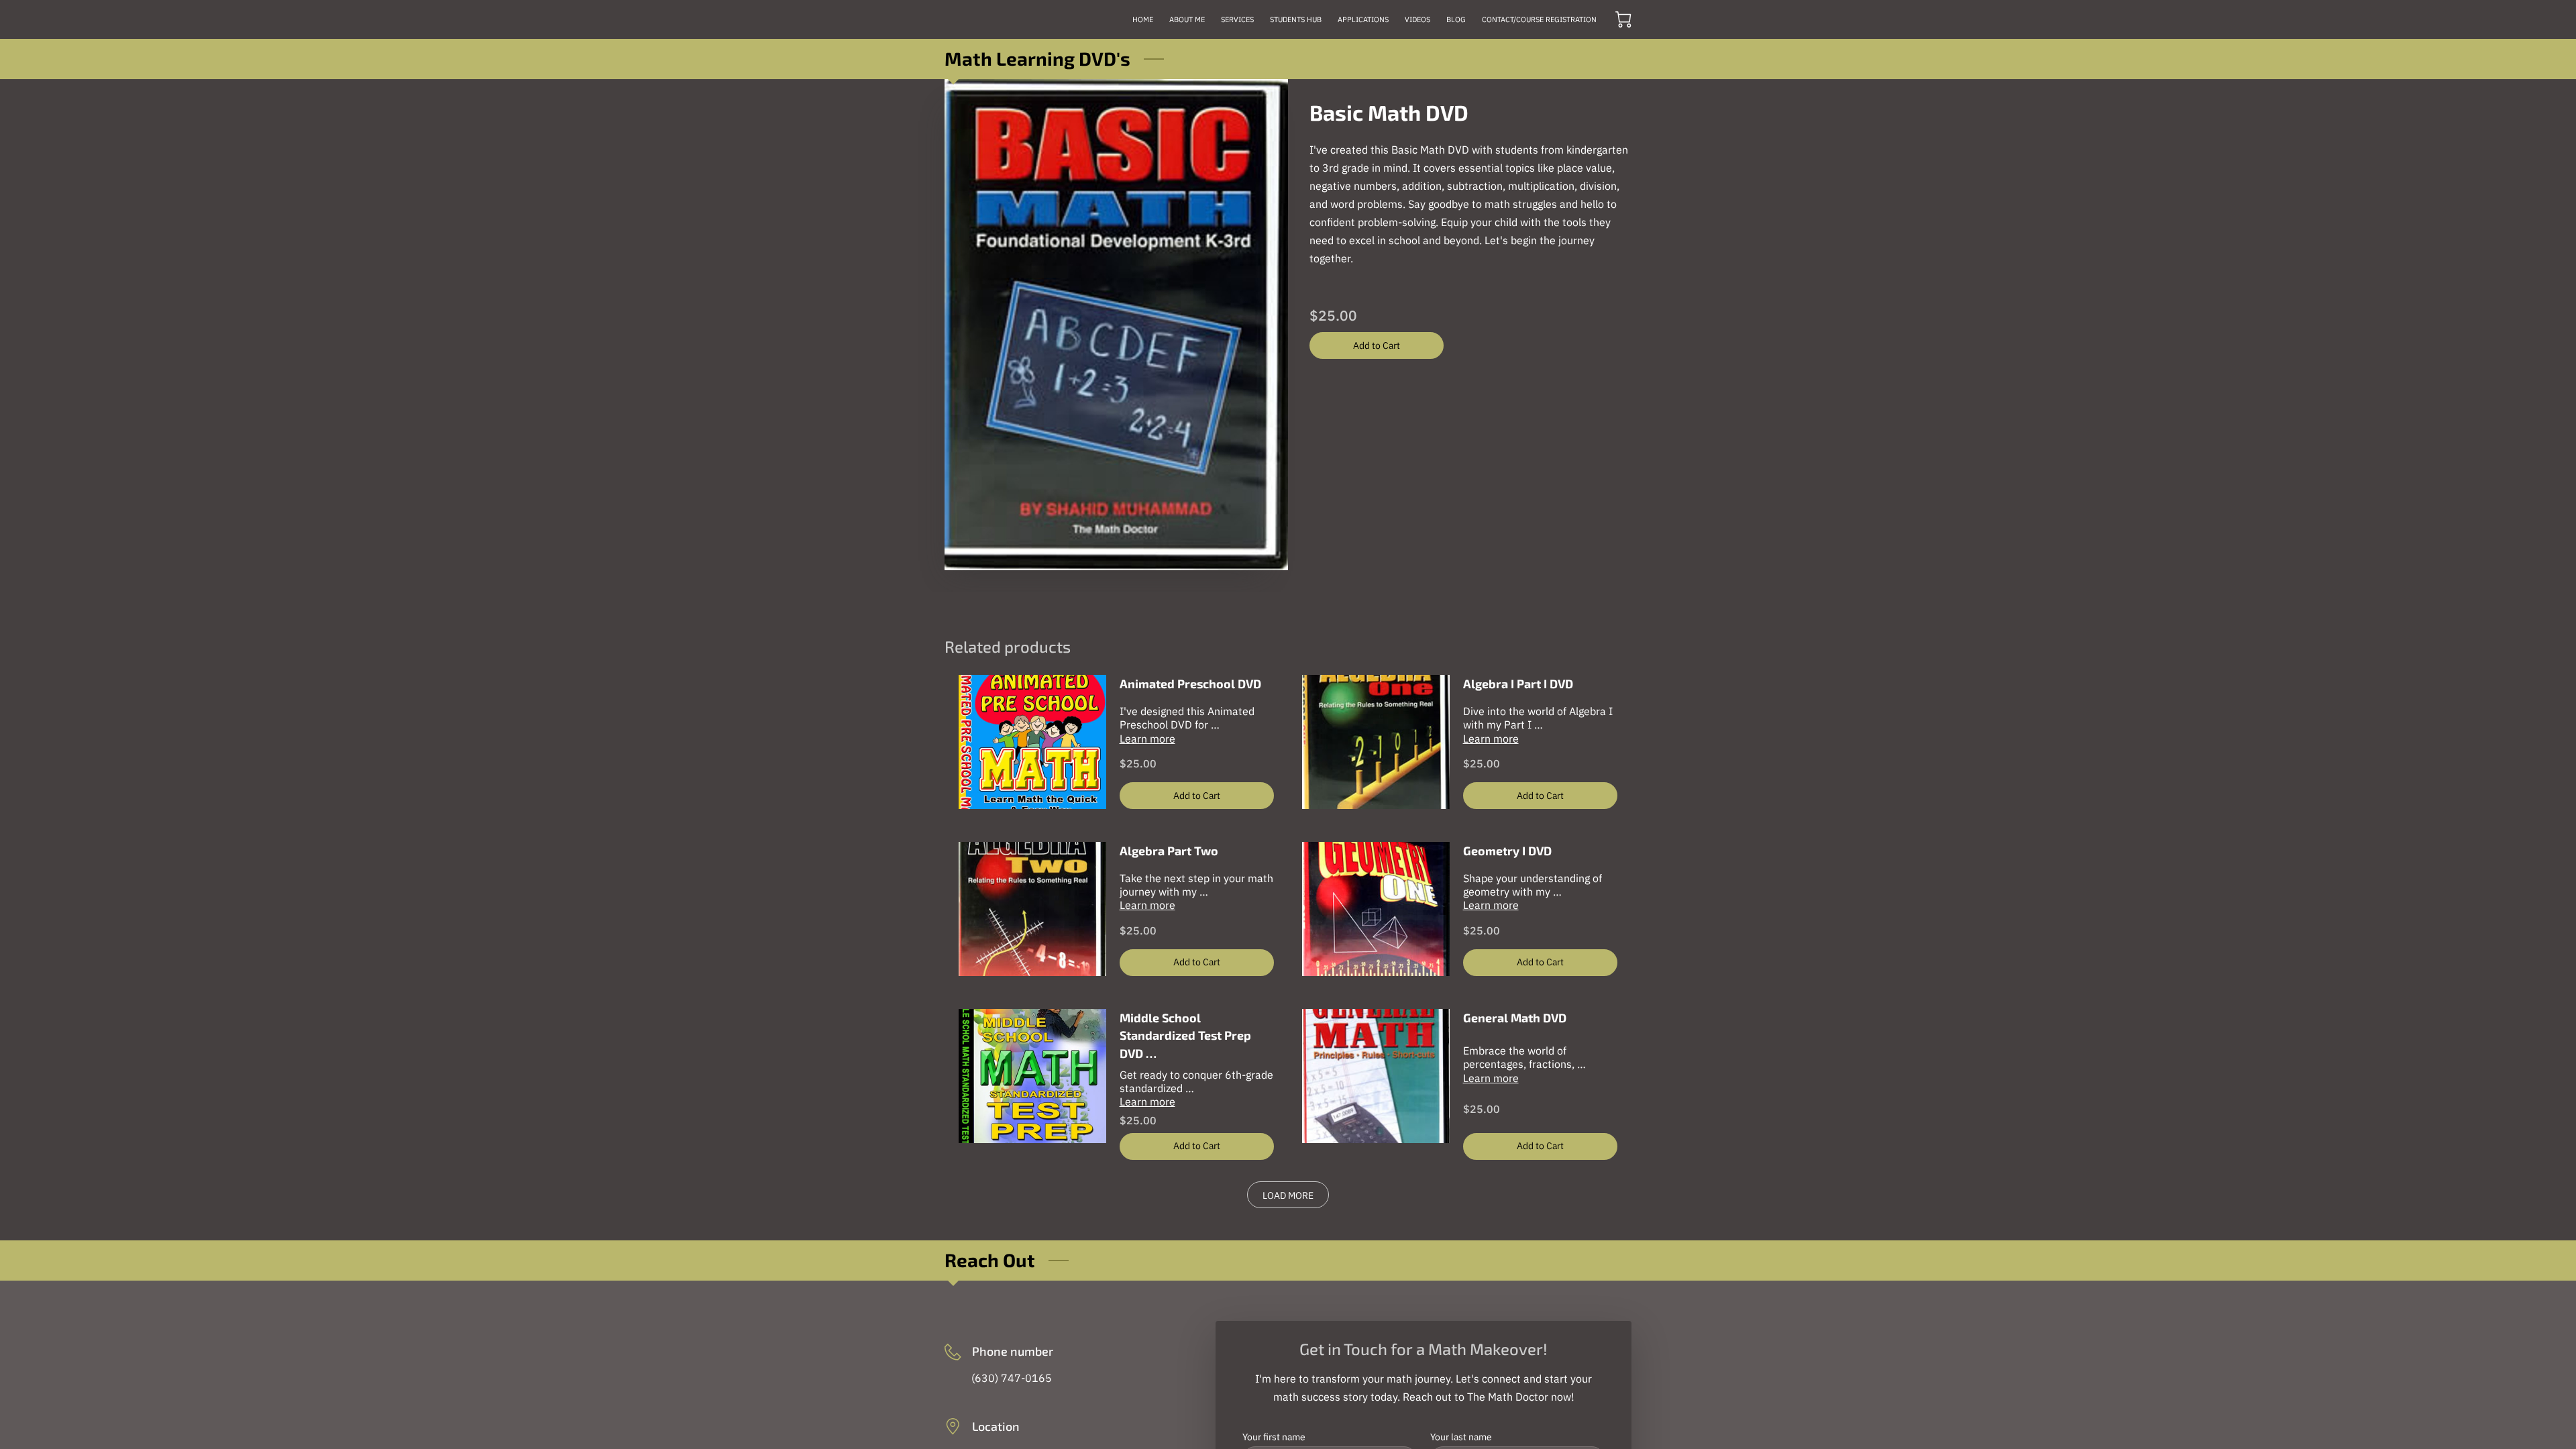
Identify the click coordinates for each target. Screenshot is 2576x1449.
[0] (1623, 19)
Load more (1288, 1195)
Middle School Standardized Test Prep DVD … (1185, 1035)
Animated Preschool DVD (1190, 684)
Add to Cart (1377, 345)
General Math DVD (1515, 1018)
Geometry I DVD (1507, 851)
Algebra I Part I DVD (1518, 684)
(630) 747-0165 (1012, 1378)
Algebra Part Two (1169, 851)
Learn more (1147, 739)
